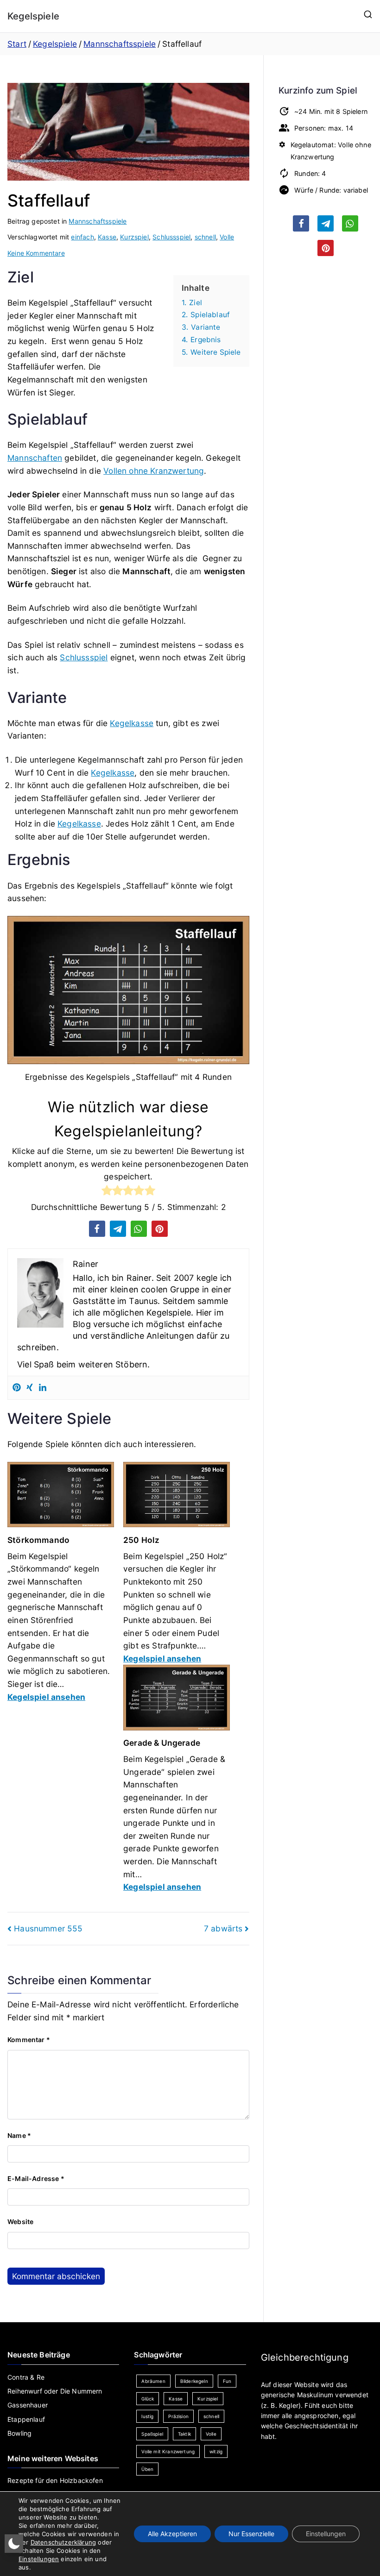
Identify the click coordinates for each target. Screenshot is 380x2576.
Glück (148, 2399)
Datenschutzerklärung (63, 2542)
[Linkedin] (43, 1388)
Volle (227, 237)
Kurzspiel (134, 237)
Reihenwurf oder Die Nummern (55, 2391)
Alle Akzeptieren (172, 2534)
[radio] (107, 1192)
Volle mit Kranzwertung (168, 2451)
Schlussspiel (171, 237)
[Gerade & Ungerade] (177, 1701)
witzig (216, 2451)
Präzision (178, 2416)
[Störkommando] (61, 1498)
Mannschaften (35, 458)
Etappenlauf (26, 2419)
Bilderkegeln (194, 2381)
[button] (97, 1229)
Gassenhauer (28, 2405)
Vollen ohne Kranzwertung (154, 471)
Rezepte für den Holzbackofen (55, 2480)
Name (19, 2135)
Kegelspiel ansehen (46, 1697)
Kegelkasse (132, 723)
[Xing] (30, 1388)
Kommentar (29, 2040)
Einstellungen (39, 2559)
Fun (227, 2381)
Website (20, 2222)
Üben (147, 2469)
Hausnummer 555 (48, 1928)
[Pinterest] (17, 1388)
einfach (82, 237)
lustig (147, 2416)
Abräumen (153, 2381)
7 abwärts (223, 1928)
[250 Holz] (177, 1498)
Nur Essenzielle (251, 2534)
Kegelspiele (33, 16)
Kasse (107, 237)
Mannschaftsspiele (98, 221)
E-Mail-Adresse (36, 2178)
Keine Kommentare (36, 253)
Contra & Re (26, 2377)
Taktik (184, 2434)
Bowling (19, 2433)
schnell (205, 237)
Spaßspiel (152, 2434)
